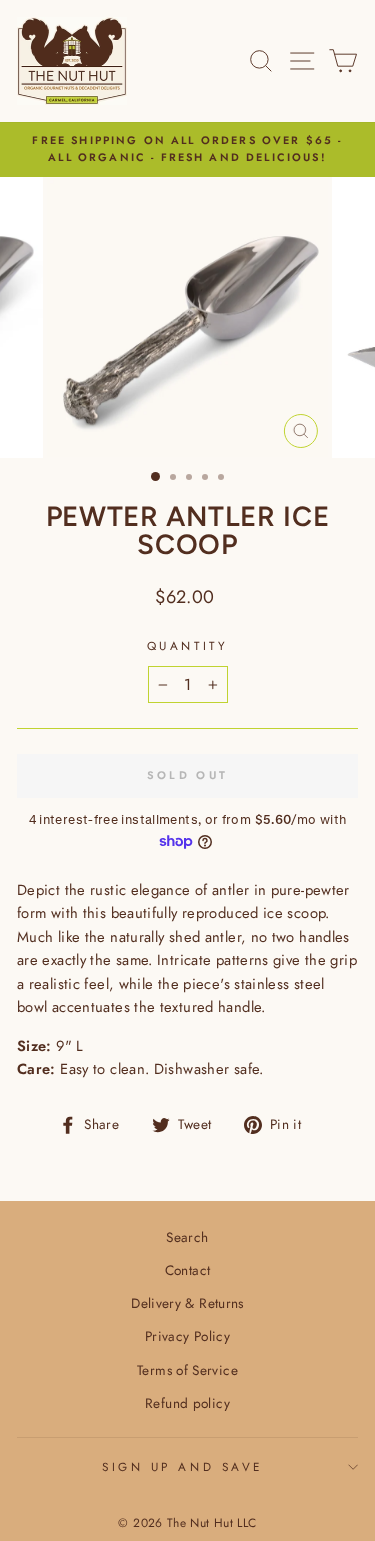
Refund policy (187, 1403)
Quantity (187, 645)
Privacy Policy (187, 1336)
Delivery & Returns (187, 1303)
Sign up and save (182, 1466)
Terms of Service (187, 1370)
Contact (188, 1270)
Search (187, 1237)
